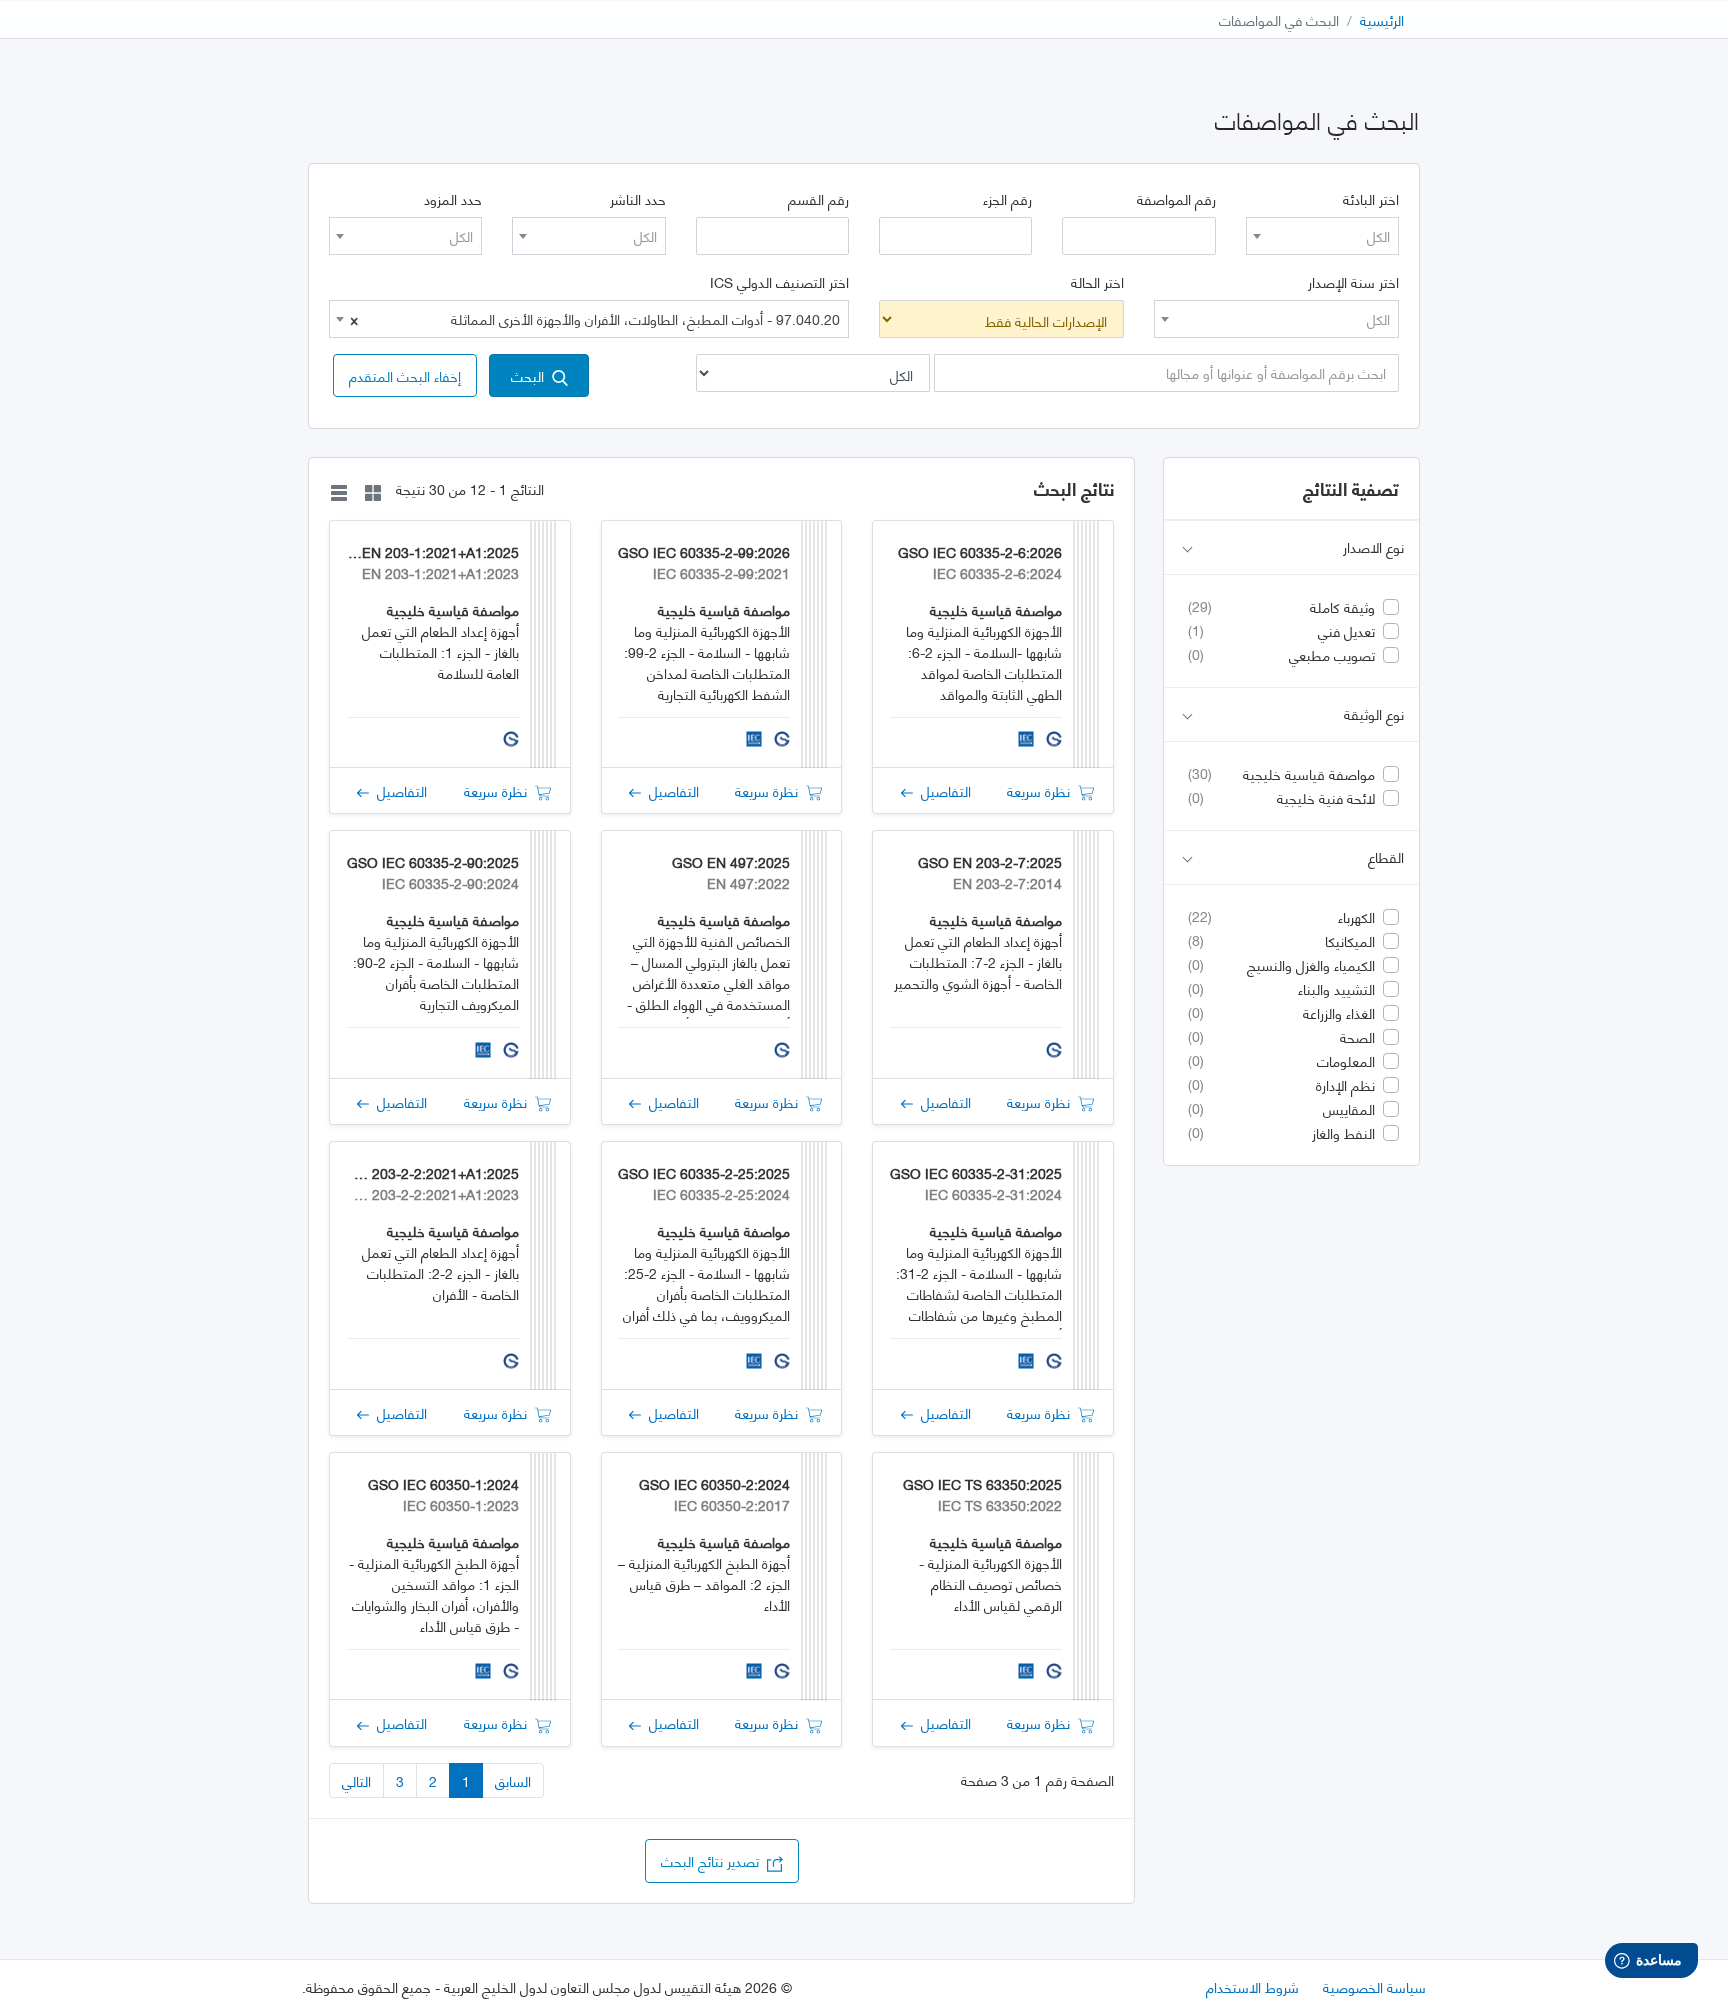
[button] (405, 375)
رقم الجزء (1007, 199)
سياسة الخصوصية (1374, 1986)
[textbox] (1322, 236)
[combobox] (1322, 236)
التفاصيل (942, 790)
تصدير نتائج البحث (714, 1860)
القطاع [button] (1386, 857)
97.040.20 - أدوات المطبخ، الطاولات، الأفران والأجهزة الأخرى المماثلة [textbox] (595, 318)
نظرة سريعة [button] (1042, 790)
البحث (531, 375)
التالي (356, 1780)
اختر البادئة (1371, 199)
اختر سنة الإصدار (1353, 282)
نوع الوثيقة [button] (1374, 714)
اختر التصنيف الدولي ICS (779, 282)
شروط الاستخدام (1252, 1986)
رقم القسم (818, 199)
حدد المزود (453, 199)
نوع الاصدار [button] (1373, 547)
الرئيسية (1382, 19)
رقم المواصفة (1176, 199)
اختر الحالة (1097, 282)
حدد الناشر (638, 199)
